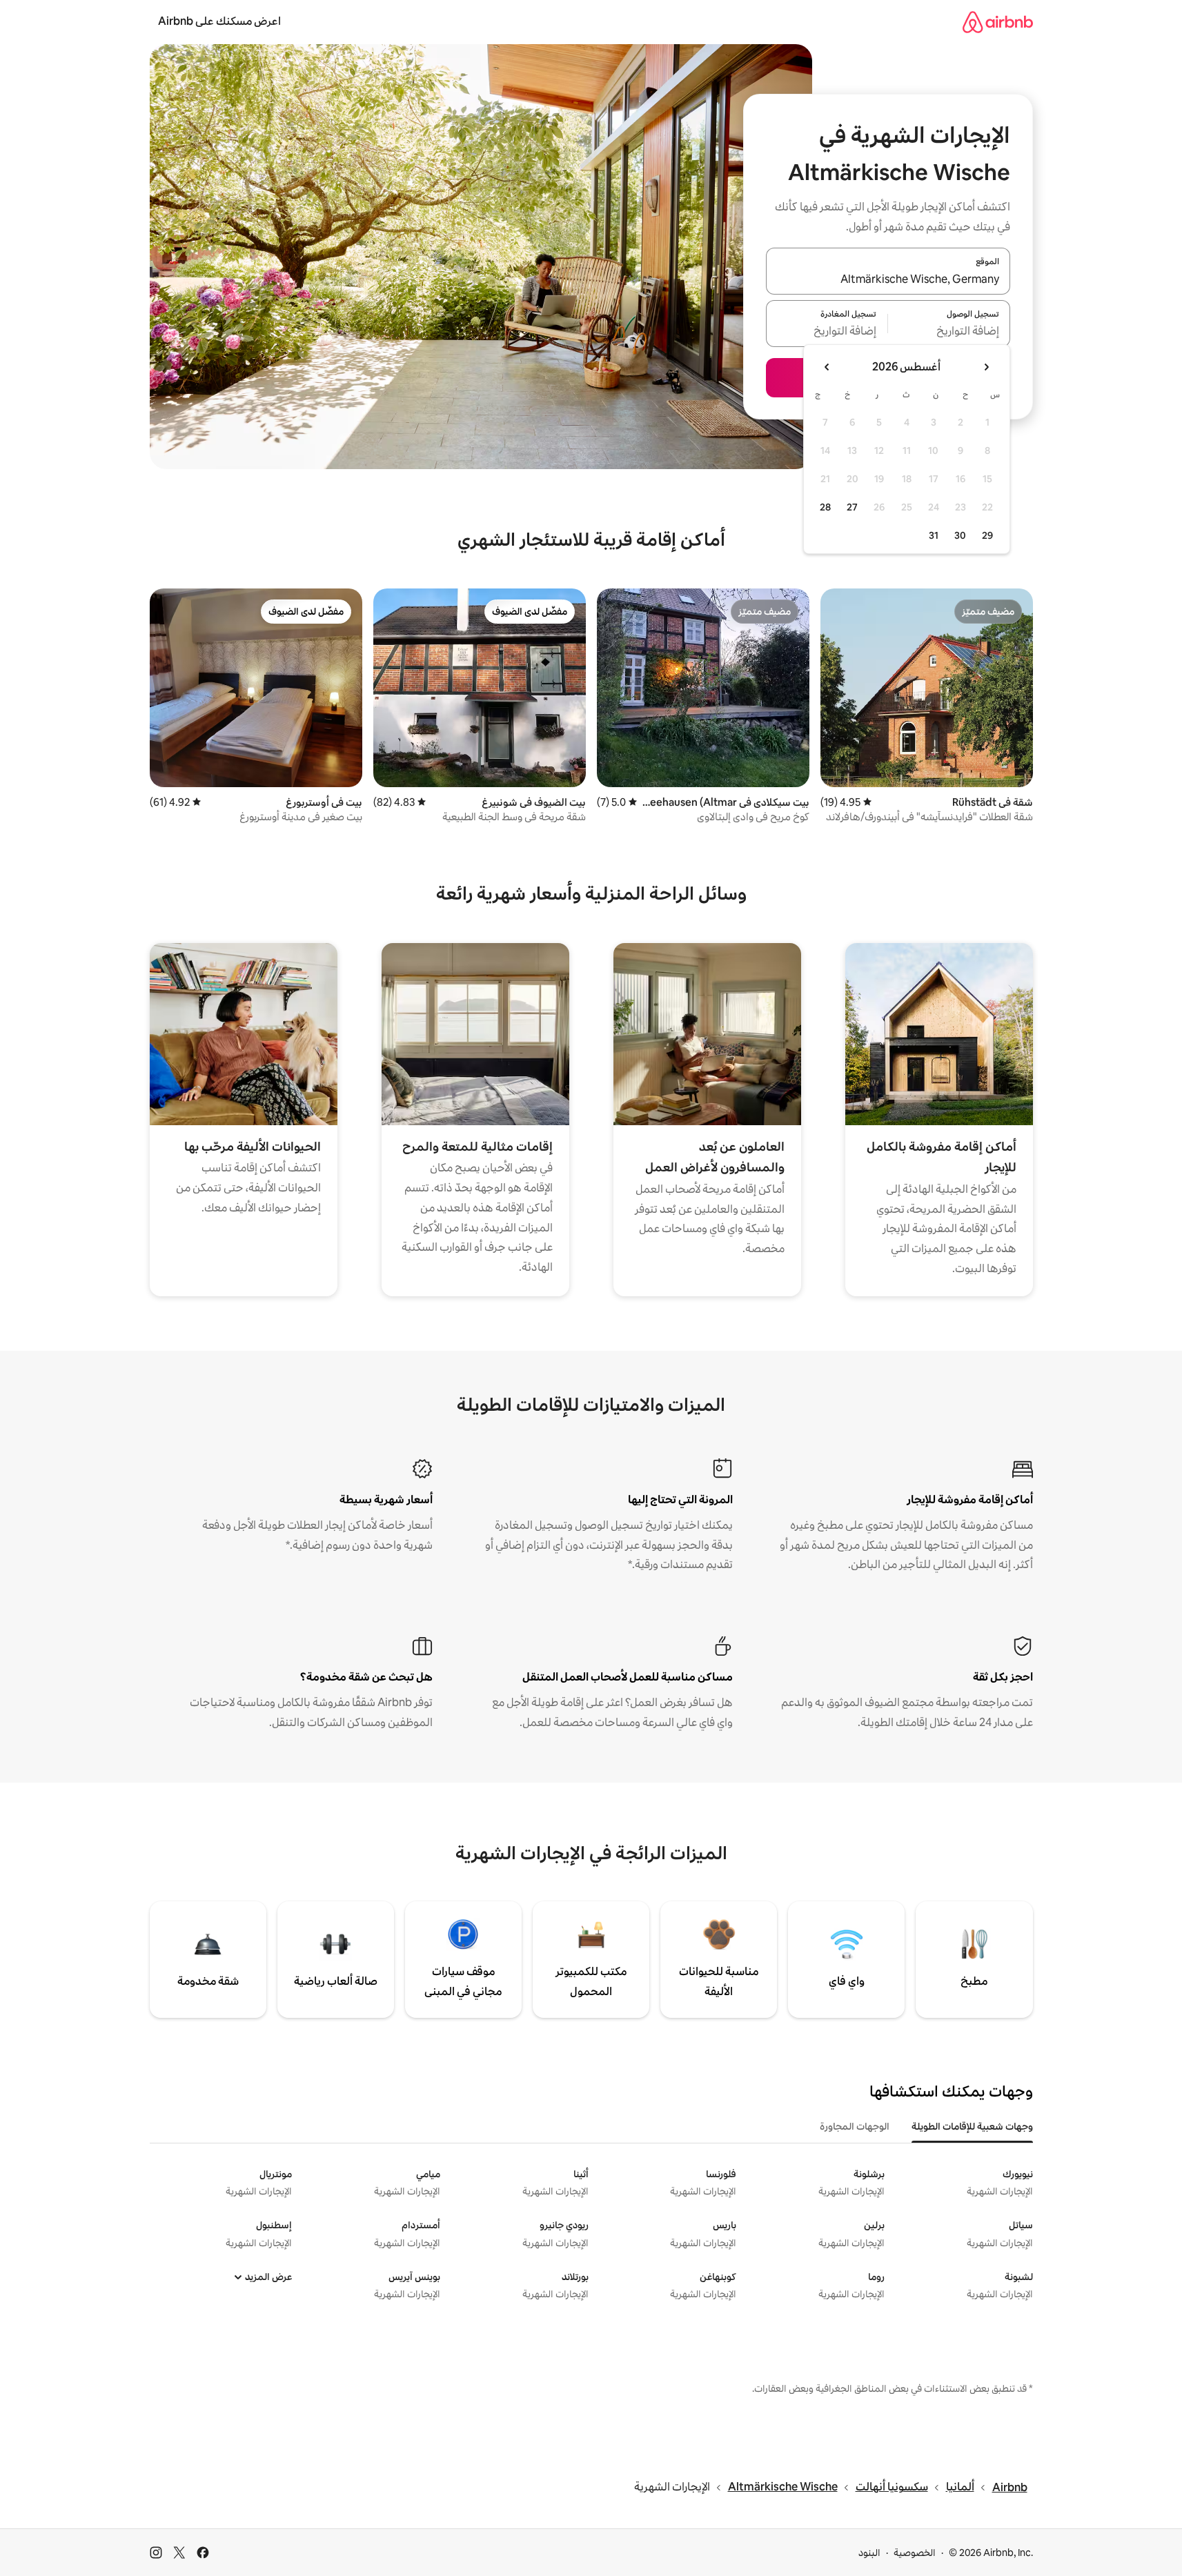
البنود (869, 2553)
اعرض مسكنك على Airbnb (219, 21)
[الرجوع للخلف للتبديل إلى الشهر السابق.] (986, 367)
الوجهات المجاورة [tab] (855, 2126)
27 (852, 507)
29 (987, 535)
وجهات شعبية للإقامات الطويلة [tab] (972, 2126)
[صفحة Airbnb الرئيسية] (998, 22)
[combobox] (888, 279)
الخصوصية (915, 2553)
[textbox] (949, 332)
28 (825, 507)
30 (960, 535)
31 (934, 535)
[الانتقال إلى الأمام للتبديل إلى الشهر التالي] (827, 367)
